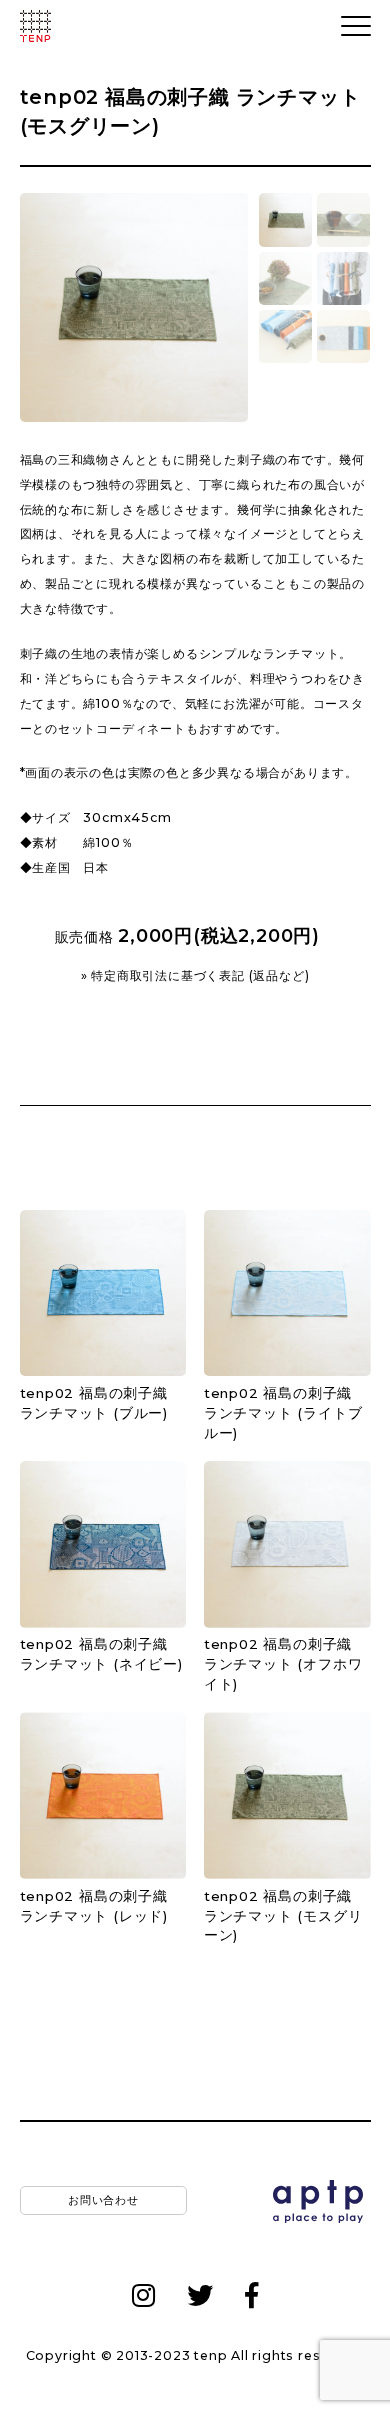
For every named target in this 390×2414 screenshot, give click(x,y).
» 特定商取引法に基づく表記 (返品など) (195, 976)
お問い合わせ (102, 2200)
